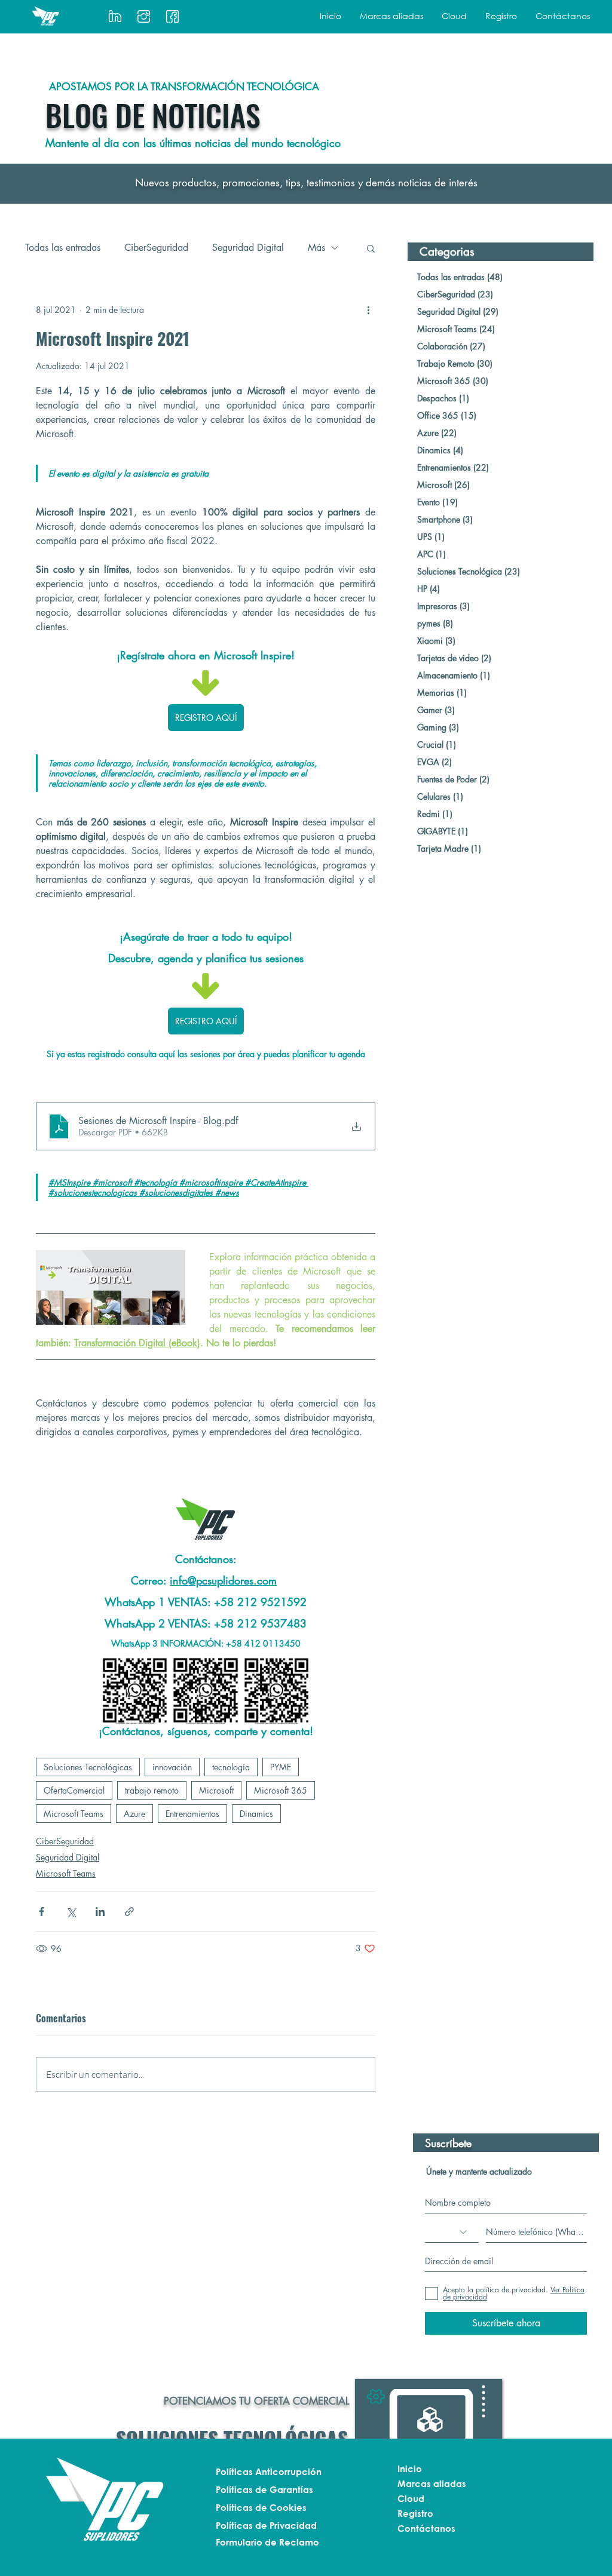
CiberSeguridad (156, 248)
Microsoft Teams (74, 1814)
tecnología (231, 1767)
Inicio (410, 2468)
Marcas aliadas (432, 2483)
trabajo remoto (152, 1790)
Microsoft (216, 1790)
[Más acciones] (368, 310)
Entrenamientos (192, 1814)
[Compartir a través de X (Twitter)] (71, 1912)
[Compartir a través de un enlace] (129, 1912)
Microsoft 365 (281, 1790)
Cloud (411, 2498)
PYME (281, 1767)
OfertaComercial (74, 1790)
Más (316, 248)
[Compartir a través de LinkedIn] (100, 1912)
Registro (415, 2513)
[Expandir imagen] (135, 1690)
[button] (391, 16)
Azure (134, 1814)
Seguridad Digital (248, 248)
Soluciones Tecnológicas (88, 1767)
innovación (172, 1767)
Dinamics (256, 1814)
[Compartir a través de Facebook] (42, 1912)
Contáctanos (426, 2528)
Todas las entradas (63, 248)
